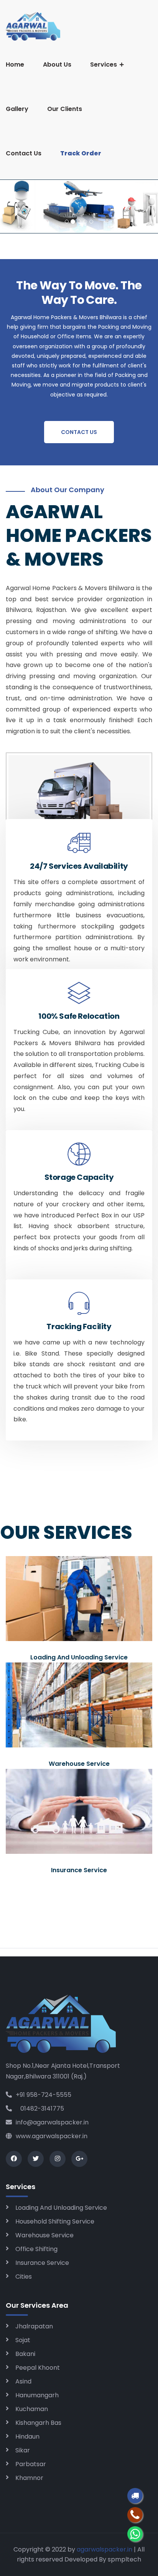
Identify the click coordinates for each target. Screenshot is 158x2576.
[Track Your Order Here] (135, 2496)
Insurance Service (42, 2263)
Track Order (81, 153)
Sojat (23, 2340)
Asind (23, 2381)
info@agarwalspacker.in (52, 2122)
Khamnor (29, 2478)
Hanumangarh (37, 2395)
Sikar (23, 2450)
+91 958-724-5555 (44, 2095)
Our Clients (65, 109)
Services (104, 64)
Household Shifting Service (55, 2221)
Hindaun (27, 2437)
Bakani (25, 2354)
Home (15, 64)
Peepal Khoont (38, 2368)
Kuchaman (32, 2409)
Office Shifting (36, 2249)
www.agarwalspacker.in (52, 2136)
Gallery (17, 109)
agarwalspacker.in (105, 2549)
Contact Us (24, 153)
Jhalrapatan (34, 2326)
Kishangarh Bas (38, 2423)
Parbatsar (31, 2464)
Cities (24, 2277)
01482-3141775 (40, 2109)
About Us (57, 64)
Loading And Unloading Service (61, 2208)
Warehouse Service (44, 2235)
